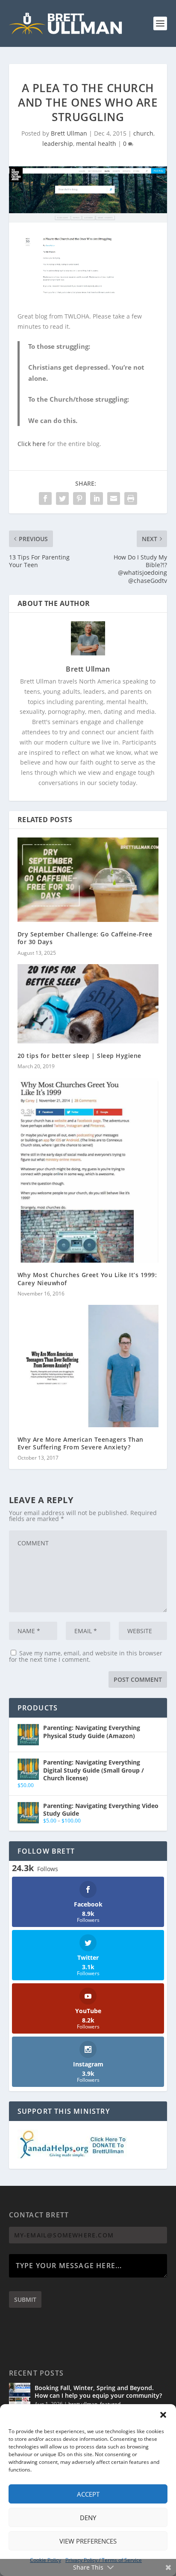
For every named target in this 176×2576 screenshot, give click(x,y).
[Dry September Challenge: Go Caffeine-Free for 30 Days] (88, 880)
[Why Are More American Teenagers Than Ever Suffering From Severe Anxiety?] (88, 1366)
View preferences (88, 2541)
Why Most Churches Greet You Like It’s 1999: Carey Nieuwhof (87, 1279)
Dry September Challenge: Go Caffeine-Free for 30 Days (85, 938)
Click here (32, 444)
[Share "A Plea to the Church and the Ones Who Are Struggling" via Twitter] (62, 498)
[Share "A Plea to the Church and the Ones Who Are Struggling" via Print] (131, 498)
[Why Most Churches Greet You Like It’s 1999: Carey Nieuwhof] (88, 1170)
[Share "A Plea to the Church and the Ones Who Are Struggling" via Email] (114, 498)
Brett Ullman (69, 133)
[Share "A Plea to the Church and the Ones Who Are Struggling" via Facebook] (45, 498)
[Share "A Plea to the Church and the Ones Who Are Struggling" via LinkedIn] (97, 498)
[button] (163, 2415)
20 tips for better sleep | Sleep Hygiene (79, 1056)
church (143, 133)
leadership (58, 143)
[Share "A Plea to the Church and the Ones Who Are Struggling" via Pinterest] (79, 498)
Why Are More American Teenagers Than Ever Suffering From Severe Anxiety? (81, 1443)
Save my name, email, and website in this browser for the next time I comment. (86, 1656)
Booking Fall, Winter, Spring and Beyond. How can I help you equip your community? (98, 2392)
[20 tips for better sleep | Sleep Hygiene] (88, 1004)
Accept (88, 2494)
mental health (96, 143)
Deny (88, 2518)
